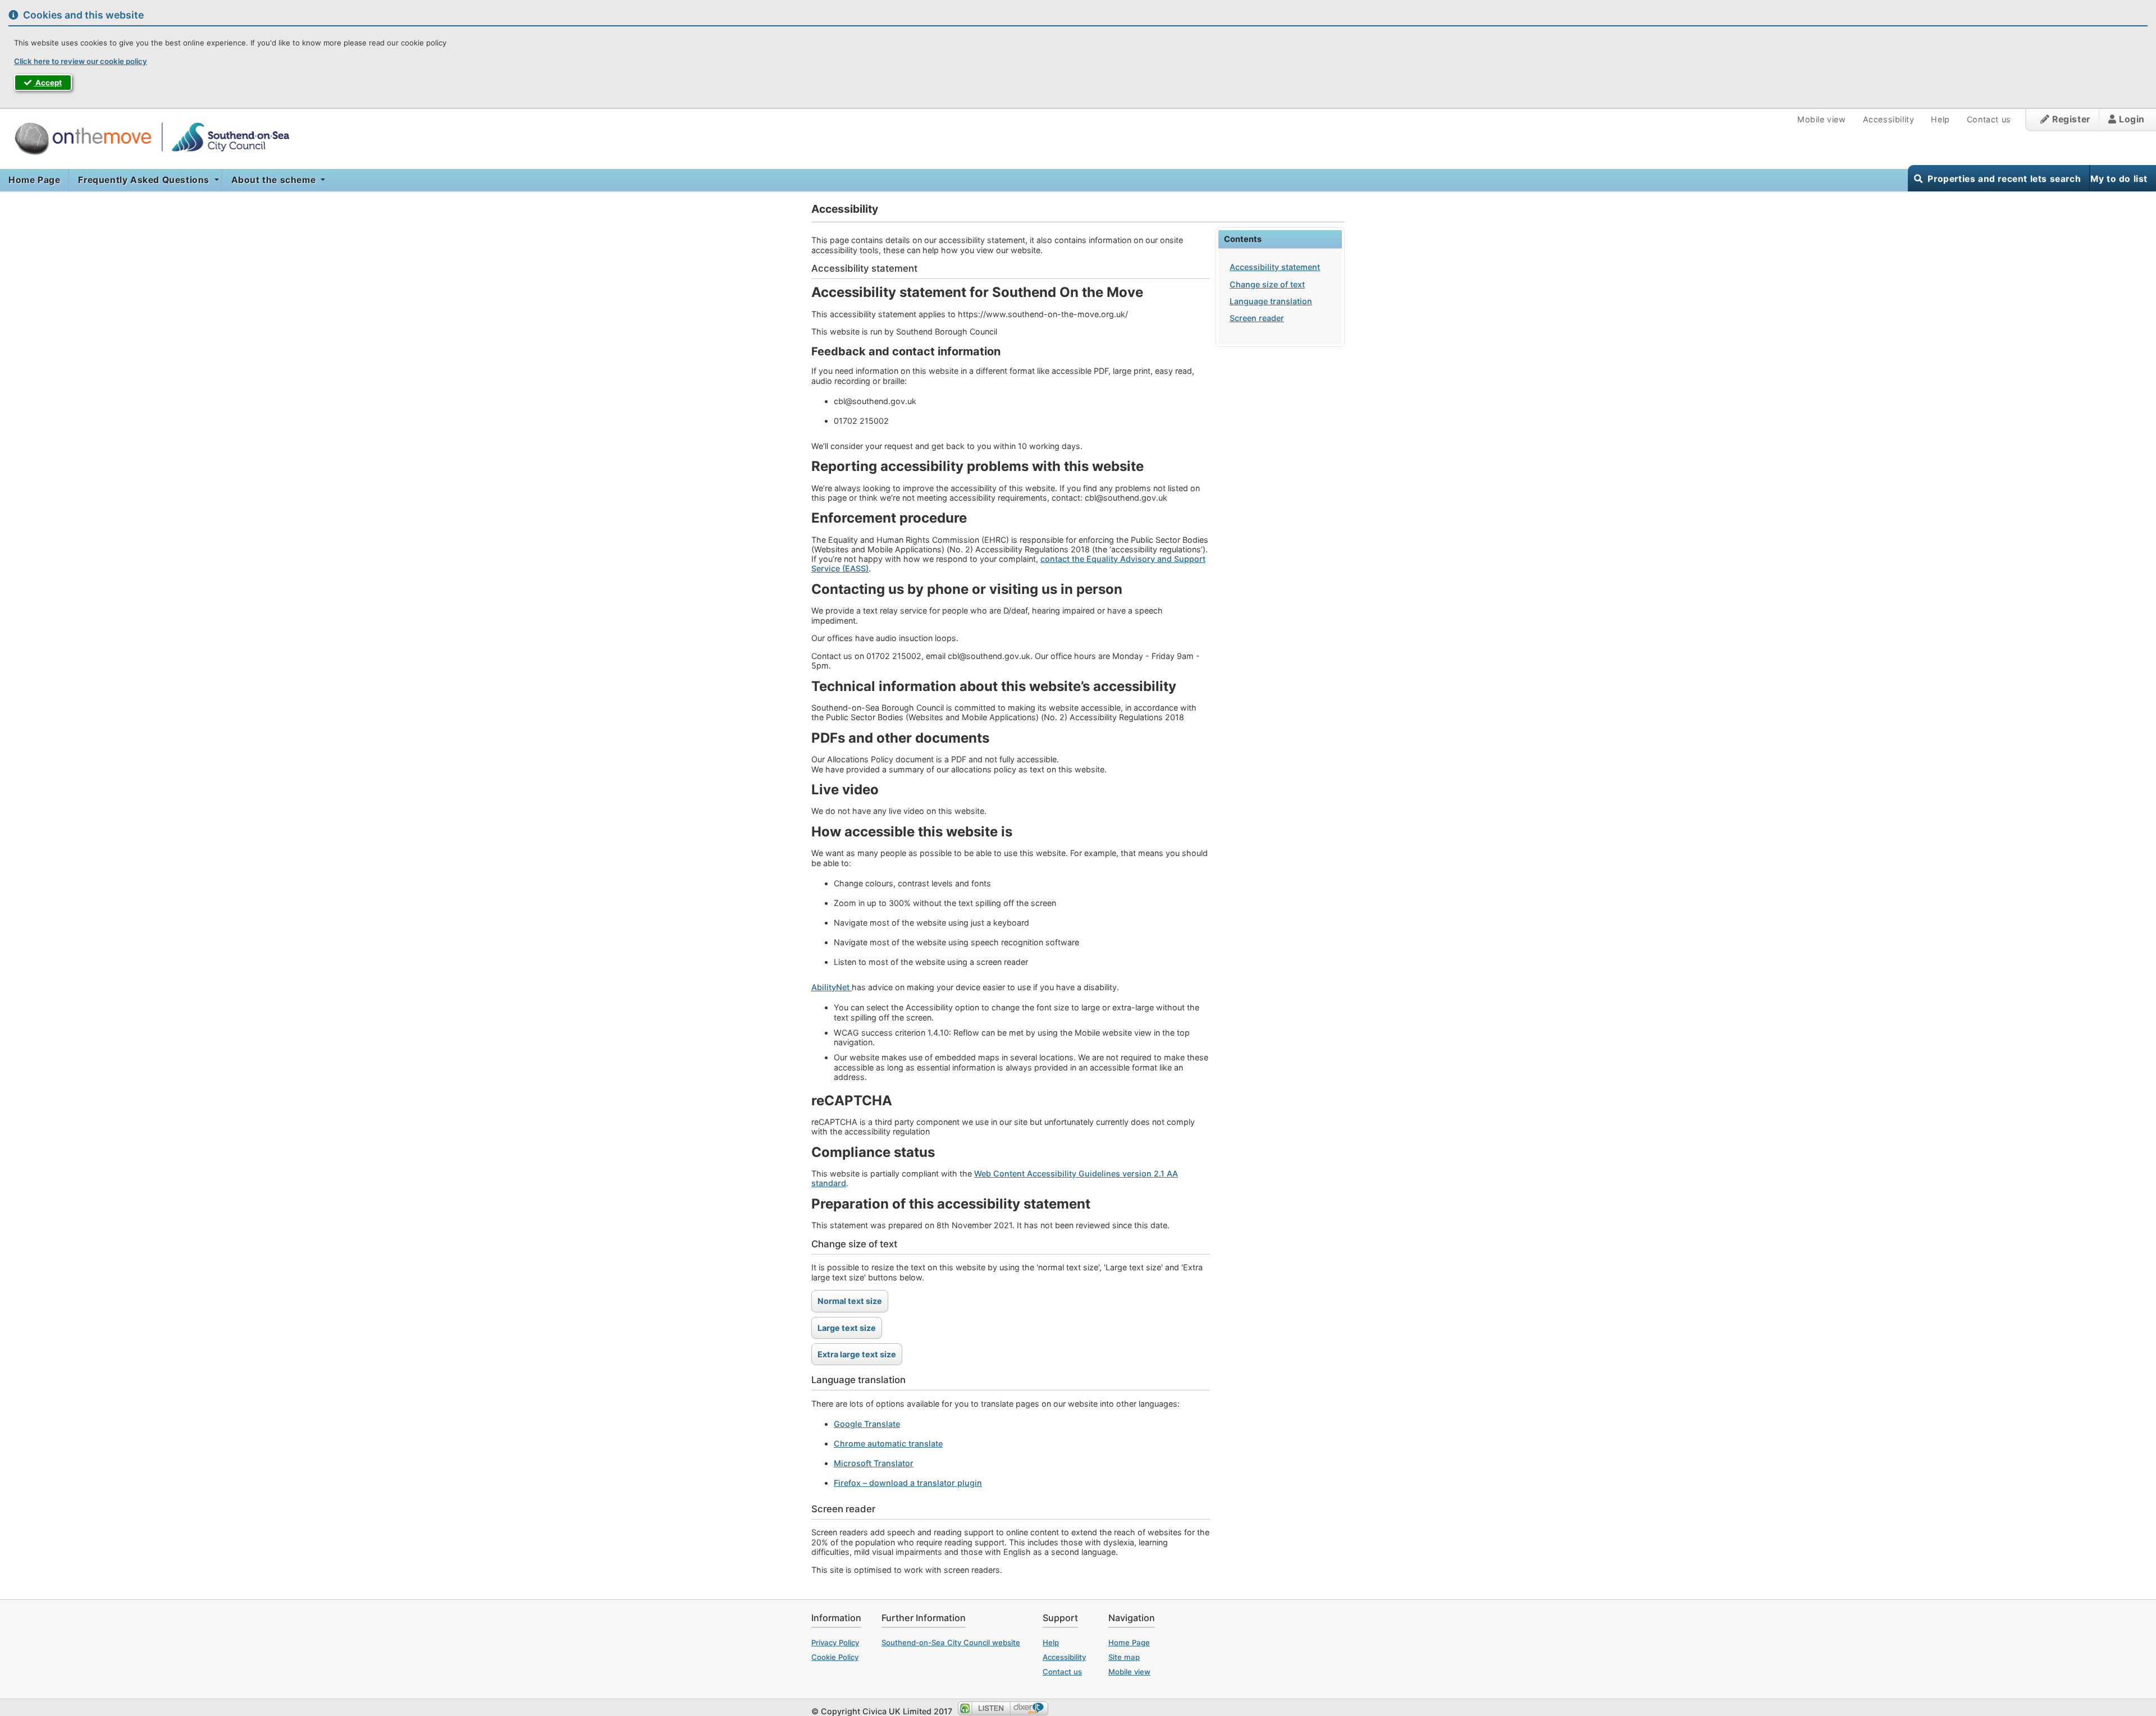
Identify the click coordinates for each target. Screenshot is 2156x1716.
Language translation (1271, 301)
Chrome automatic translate (888, 1443)
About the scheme (275, 180)
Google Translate (867, 1424)
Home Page (34, 180)
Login (2130, 119)
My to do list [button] (2119, 179)
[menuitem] (35, 180)
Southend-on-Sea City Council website (951, 1642)
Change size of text (1267, 284)
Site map (1124, 1657)
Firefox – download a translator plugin (908, 1483)
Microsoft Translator (874, 1463)
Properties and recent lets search (2004, 179)
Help (1940, 119)
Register (2070, 119)
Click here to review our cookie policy (81, 61)
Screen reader (1257, 318)
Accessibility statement (1275, 267)
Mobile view (1822, 119)
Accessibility (1889, 119)
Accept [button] (48, 83)
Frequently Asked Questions (145, 180)
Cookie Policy (835, 1657)
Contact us (1989, 119)
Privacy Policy (835, 1642)
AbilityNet (832, 987)
